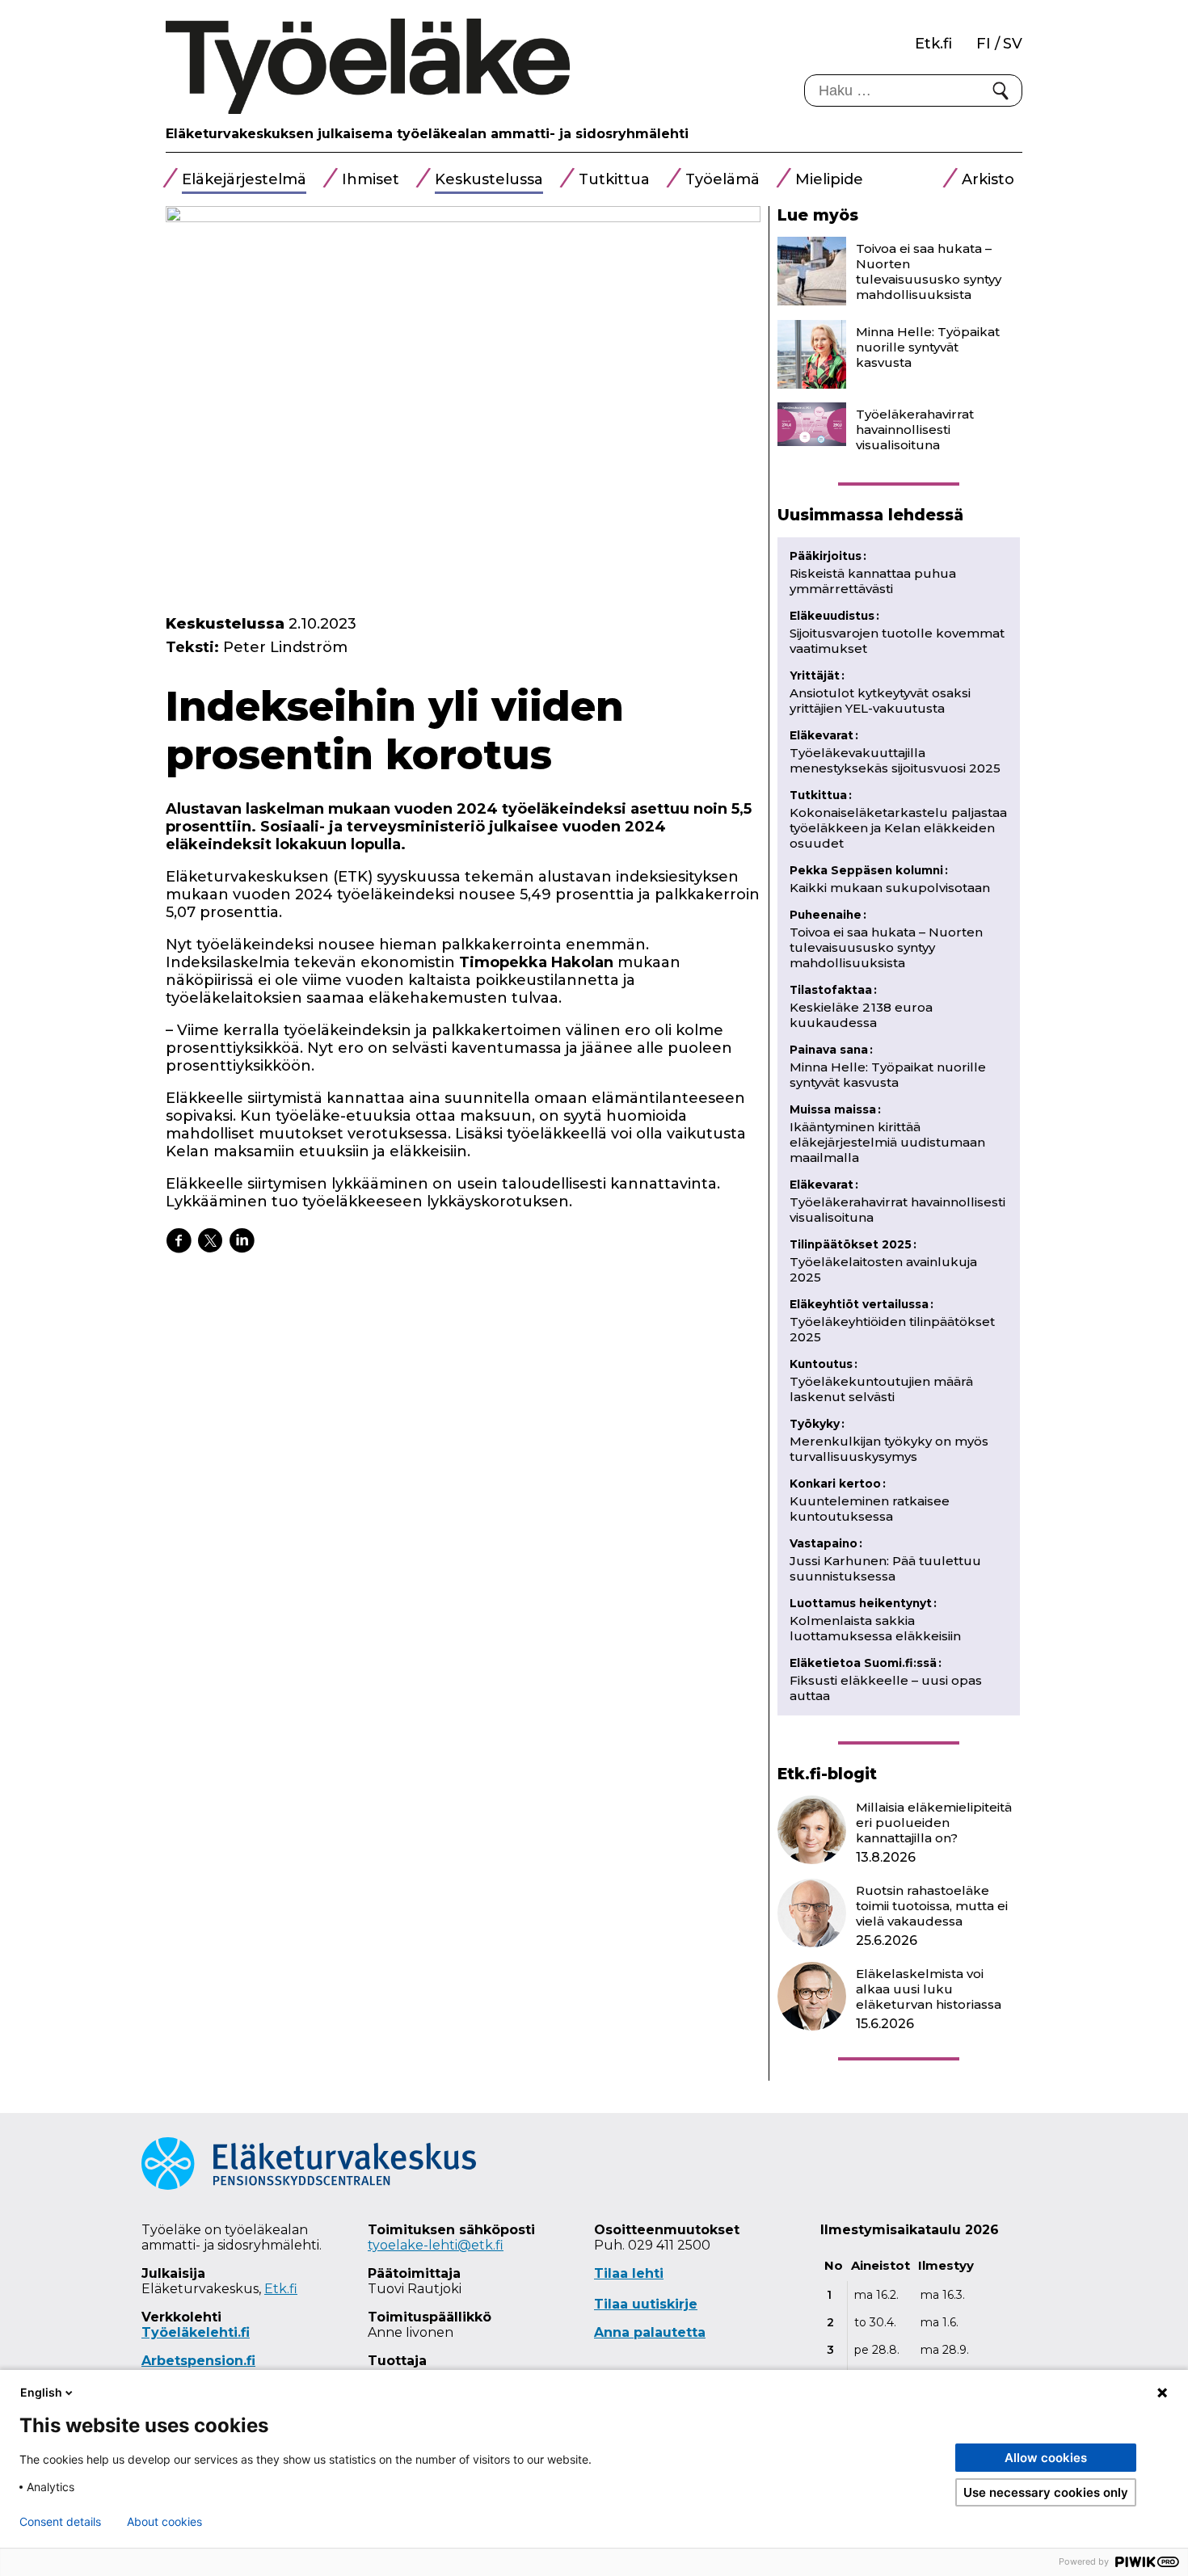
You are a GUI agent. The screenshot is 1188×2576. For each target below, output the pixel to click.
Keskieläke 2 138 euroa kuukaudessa (861, 1015)
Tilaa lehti (629, 2273)
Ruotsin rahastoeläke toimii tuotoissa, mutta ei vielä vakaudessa (932, 1906)
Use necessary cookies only (1046, 2492)
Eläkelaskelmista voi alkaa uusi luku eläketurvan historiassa (929, 1989)
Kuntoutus (824, 1364)
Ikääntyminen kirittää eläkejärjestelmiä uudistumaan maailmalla (887, 1142)
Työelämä (722, 179)
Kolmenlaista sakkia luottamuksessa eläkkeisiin (875, 1628)
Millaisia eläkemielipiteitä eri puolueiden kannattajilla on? (934, 1823)
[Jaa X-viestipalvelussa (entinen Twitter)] (210, 1240)
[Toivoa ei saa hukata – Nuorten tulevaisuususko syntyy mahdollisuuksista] (812, 271)
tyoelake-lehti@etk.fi (436, 2245)
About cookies (164, 2522)
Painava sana (831, 1050)
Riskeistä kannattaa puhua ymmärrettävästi (873, 581)
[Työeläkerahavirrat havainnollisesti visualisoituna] (812, 424)
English (41, 2392)
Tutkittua (614, 179)
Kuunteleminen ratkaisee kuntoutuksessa (870, 1509)
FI (984, 44)
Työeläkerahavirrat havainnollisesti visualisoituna (915, 429)
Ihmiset (371, 179)
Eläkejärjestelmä (244, 179)
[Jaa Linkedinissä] (242, 1240)
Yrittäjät (817, 676)
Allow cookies (1046, 2458)
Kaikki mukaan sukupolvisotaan (890, 888)
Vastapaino (826, 1543)
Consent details (60, 2522)
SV (1013, 44)
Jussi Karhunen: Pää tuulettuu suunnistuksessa (885, 1568)
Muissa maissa (835, 1109)
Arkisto (988, 179)
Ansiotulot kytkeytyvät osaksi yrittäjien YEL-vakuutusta (880, 701)
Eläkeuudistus (834, 616)
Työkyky (817, 1424)
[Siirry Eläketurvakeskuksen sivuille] (309, 2185)
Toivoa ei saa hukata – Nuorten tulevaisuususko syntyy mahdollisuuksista (929, 271)
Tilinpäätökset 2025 (853, 1244)
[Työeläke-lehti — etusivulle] (368, 67)
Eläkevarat (824, 735)
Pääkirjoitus (828, 556)
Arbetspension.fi (198, 2361)
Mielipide (829, 179)
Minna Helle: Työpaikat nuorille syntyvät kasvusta (928, 347)
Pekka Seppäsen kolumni (869, 870)
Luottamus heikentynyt (863, 1603)
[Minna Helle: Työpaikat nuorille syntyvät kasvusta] (812, 354)
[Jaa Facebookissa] (179, 1240)
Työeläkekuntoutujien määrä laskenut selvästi (881, 1389)
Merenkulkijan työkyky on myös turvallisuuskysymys (889, 1449)
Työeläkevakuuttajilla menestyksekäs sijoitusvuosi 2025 (895, 760)
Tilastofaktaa (833, 990)
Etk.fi (933, 44)
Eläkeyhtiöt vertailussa (862, 1304)
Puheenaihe (828, 915)
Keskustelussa (489, 179)
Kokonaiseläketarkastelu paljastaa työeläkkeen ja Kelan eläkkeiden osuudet (898, 828)
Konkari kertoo (838, 1484)
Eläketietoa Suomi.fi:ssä (866, 1663)
